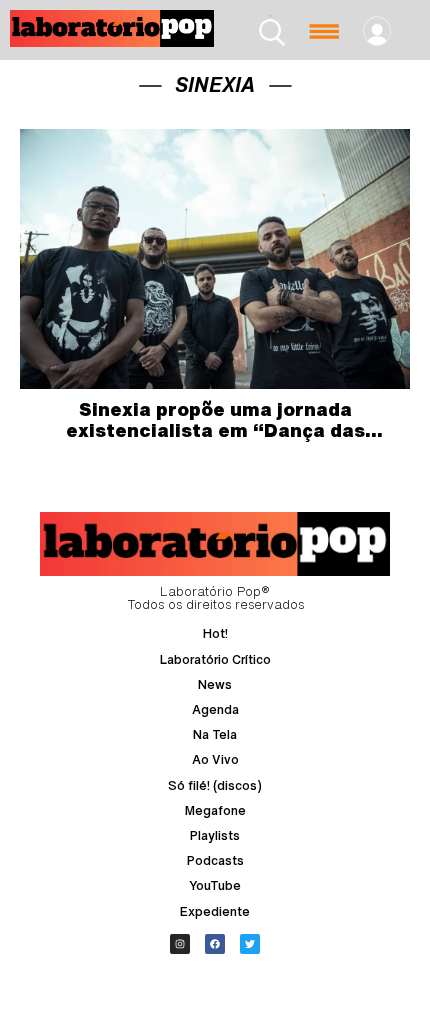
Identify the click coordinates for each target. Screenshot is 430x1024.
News (215, 684)
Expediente (215, 911)
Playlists (215, 835)
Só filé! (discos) (215, 785)
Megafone (215, 810)
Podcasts (215, 860)
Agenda (215, 709)
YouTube (215, 885)
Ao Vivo (215, 759)
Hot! (215, 633)
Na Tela (215, 734)
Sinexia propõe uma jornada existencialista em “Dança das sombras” (215, 430)
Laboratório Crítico (215, 659)
